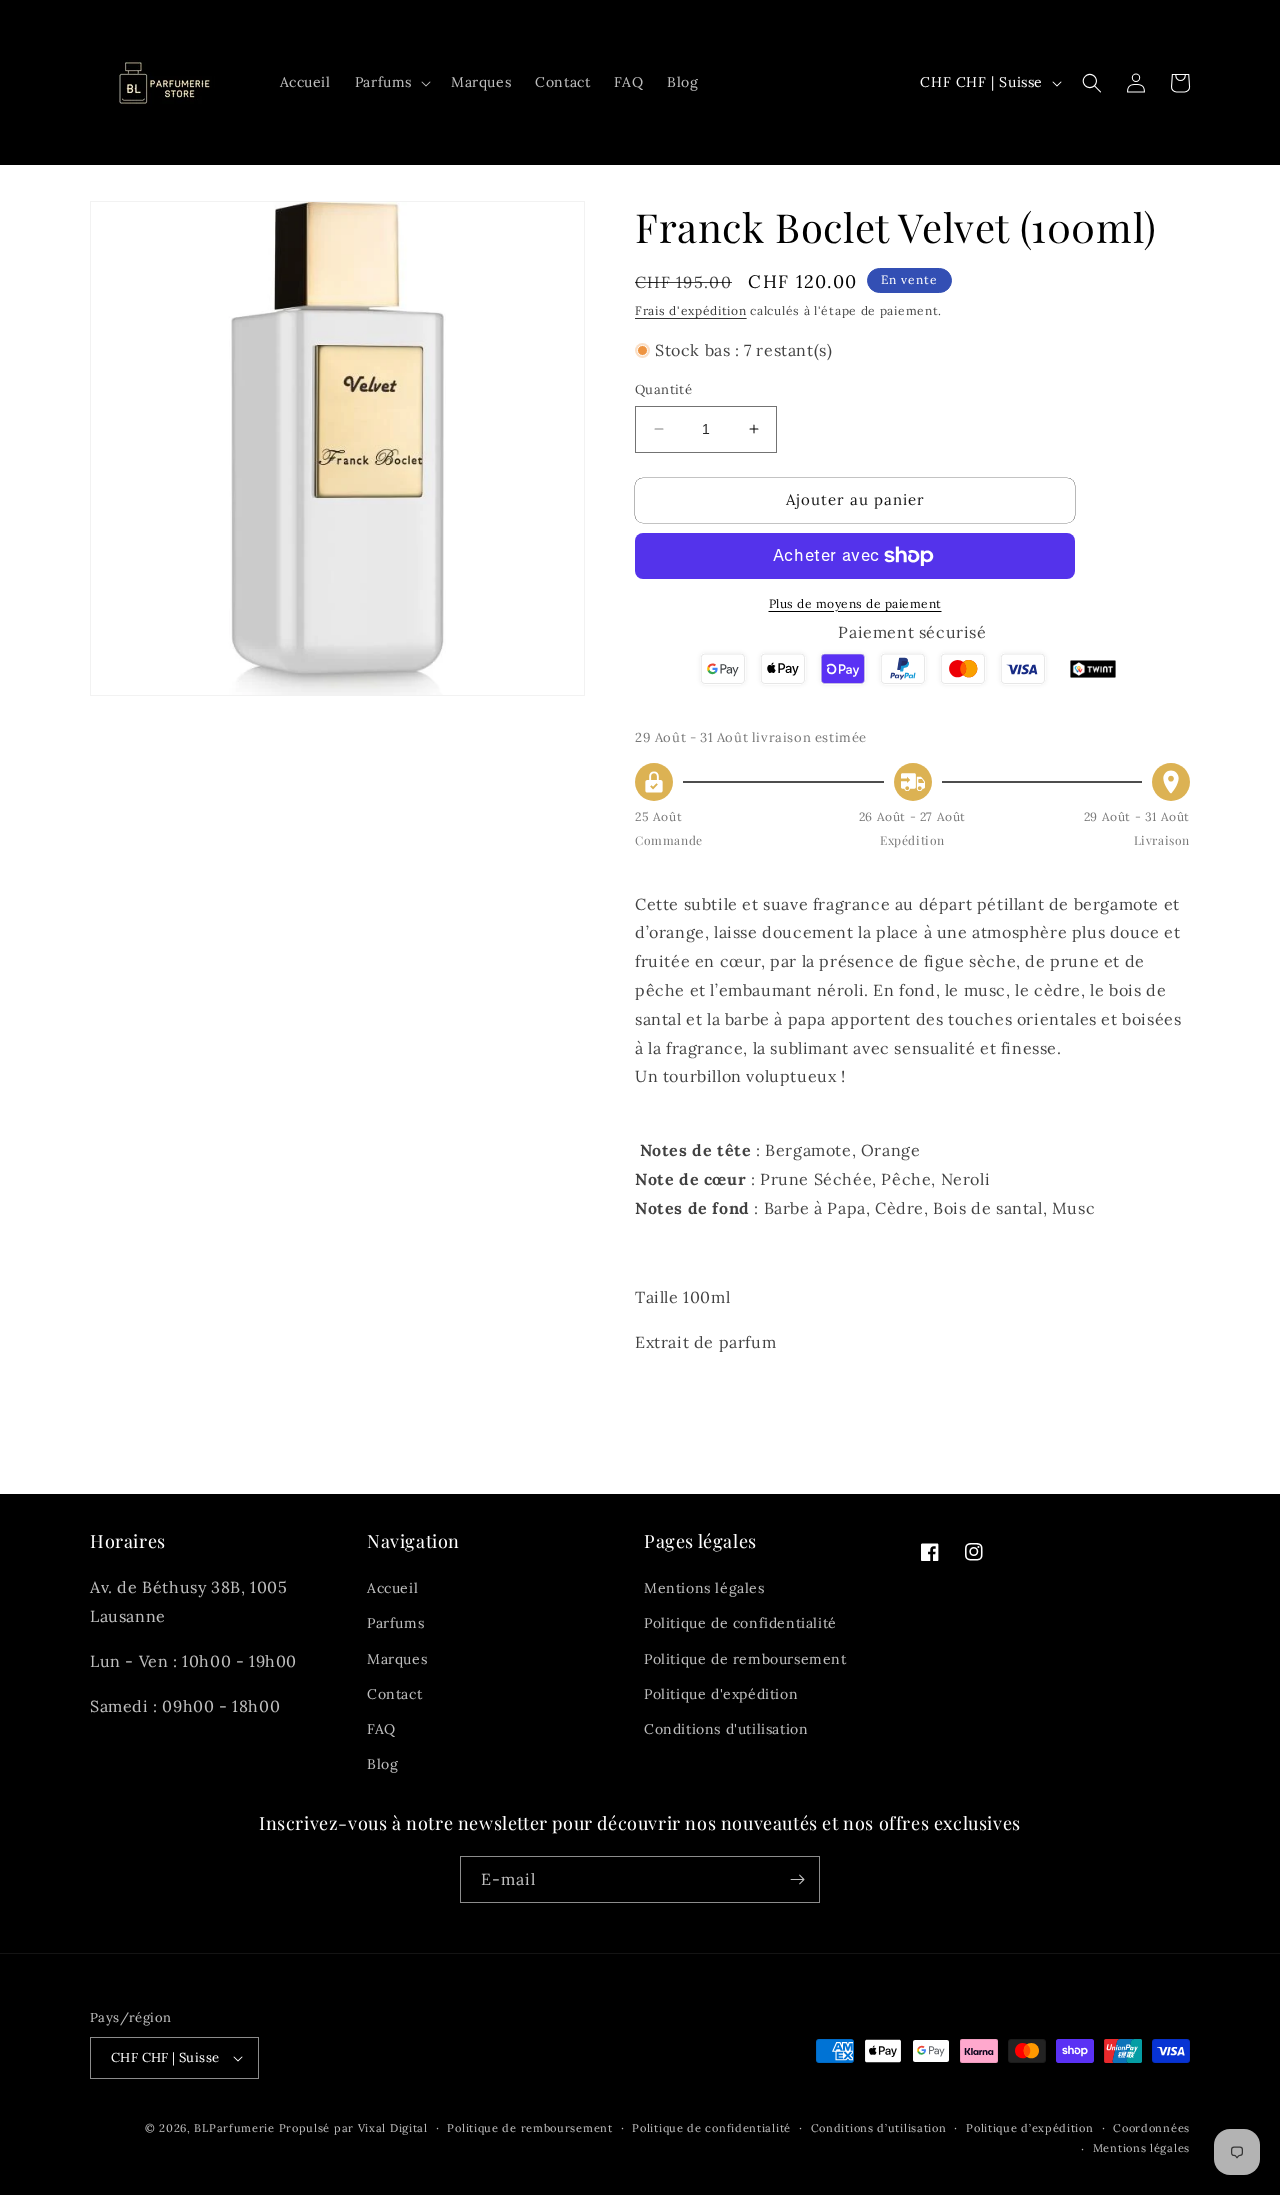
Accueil (392, 1588)
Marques (397, 1659)
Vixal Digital (393, 2128)
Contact (394, 1694)
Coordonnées (1151, 2128)
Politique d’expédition (1029, 2128)
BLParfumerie (234, 2128)
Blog (382, 1764)
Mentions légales (704, 1588)
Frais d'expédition (691, 310)
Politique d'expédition (721, 1694)
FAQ (381, 1729)
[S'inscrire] (797, 1879)
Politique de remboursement (745, 1659)
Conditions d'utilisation (726, 1729)
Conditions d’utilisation (879, 2128)
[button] (391, 82)
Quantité (663, 389)
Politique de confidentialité (740, 1623)
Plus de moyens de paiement (855, 603)
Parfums (395, 1623)
